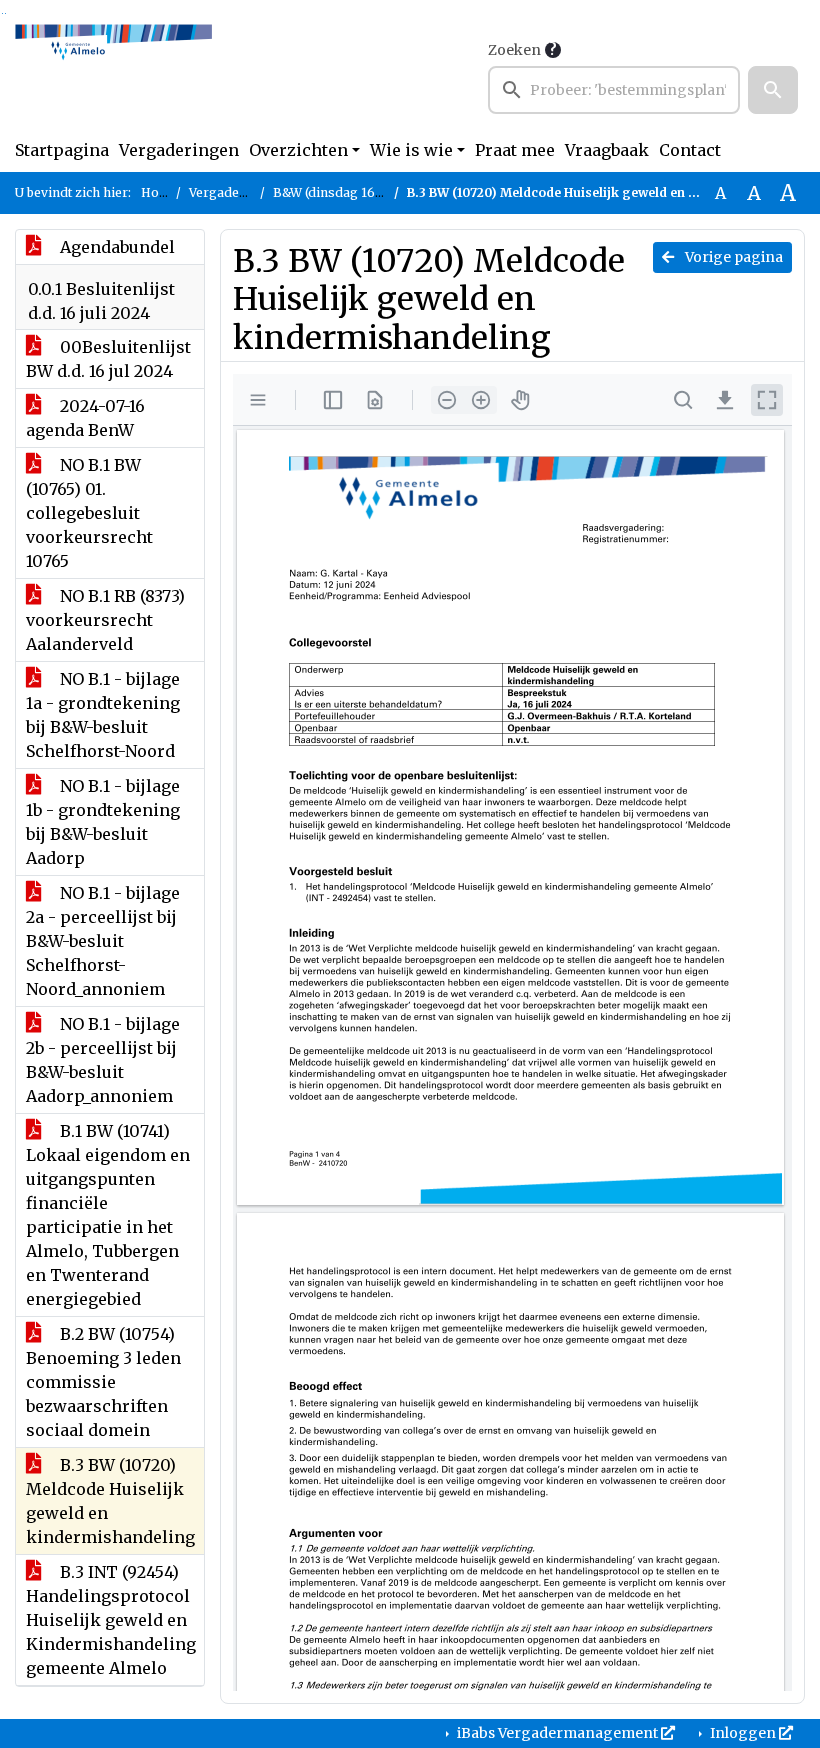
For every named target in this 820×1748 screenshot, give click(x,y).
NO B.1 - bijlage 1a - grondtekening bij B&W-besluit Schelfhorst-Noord (103, 715)
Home (159, 192)
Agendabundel (115, 247)
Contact (690, 150)
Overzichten (298, 150)
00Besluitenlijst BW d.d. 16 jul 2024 (108, 359)
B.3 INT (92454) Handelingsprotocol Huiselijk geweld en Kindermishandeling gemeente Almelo (111, 1620)
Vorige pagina (732, 257)
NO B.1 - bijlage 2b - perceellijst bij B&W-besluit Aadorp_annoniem (103, 1060)
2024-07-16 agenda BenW (85, 418)
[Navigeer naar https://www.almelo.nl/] (113, 76)
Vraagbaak (607, 150)
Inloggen (743, 1733)
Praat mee (515, 150)
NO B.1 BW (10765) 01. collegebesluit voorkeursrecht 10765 (89, 513)
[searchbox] (614, 90)
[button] (773, 90)
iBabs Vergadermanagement (557, 1733)
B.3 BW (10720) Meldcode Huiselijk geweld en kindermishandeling (110, 1501)
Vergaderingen (179, 150)
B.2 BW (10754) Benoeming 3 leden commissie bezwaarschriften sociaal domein (103, 1382)
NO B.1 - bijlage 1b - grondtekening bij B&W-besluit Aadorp (103, 822)
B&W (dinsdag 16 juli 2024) (352, 192)
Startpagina (62, 150)
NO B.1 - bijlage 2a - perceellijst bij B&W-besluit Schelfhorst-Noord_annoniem (103, 941)
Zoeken (514, 50)
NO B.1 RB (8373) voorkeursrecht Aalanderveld (105, 620)
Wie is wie (411, 150)
